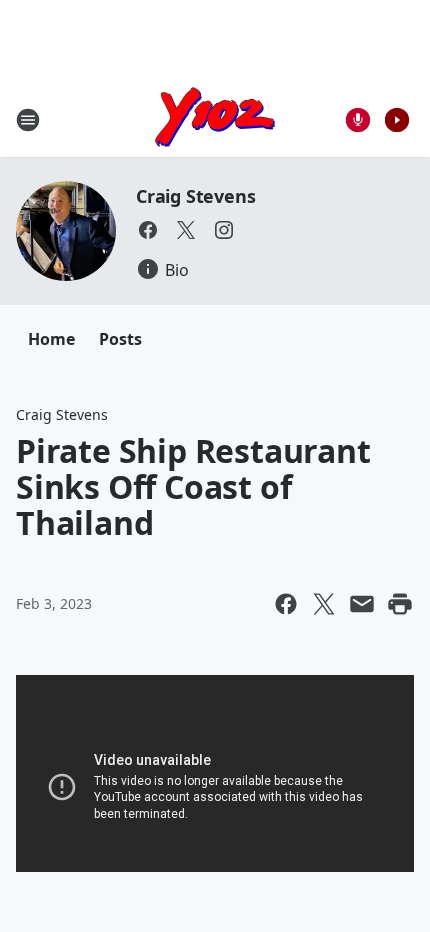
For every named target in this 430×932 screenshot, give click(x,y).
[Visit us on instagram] (224, 230)
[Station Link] (215, 119)
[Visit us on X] (186, 230)
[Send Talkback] (358, 120)
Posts (120, 339)
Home (51, 339)
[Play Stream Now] (397, 120)
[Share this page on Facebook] (286, 604)
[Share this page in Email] (362, 604)
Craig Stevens (195, 196)
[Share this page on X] (324, 604)
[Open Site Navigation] (28, 120)
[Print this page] (400, 604)
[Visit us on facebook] (148, 230)
